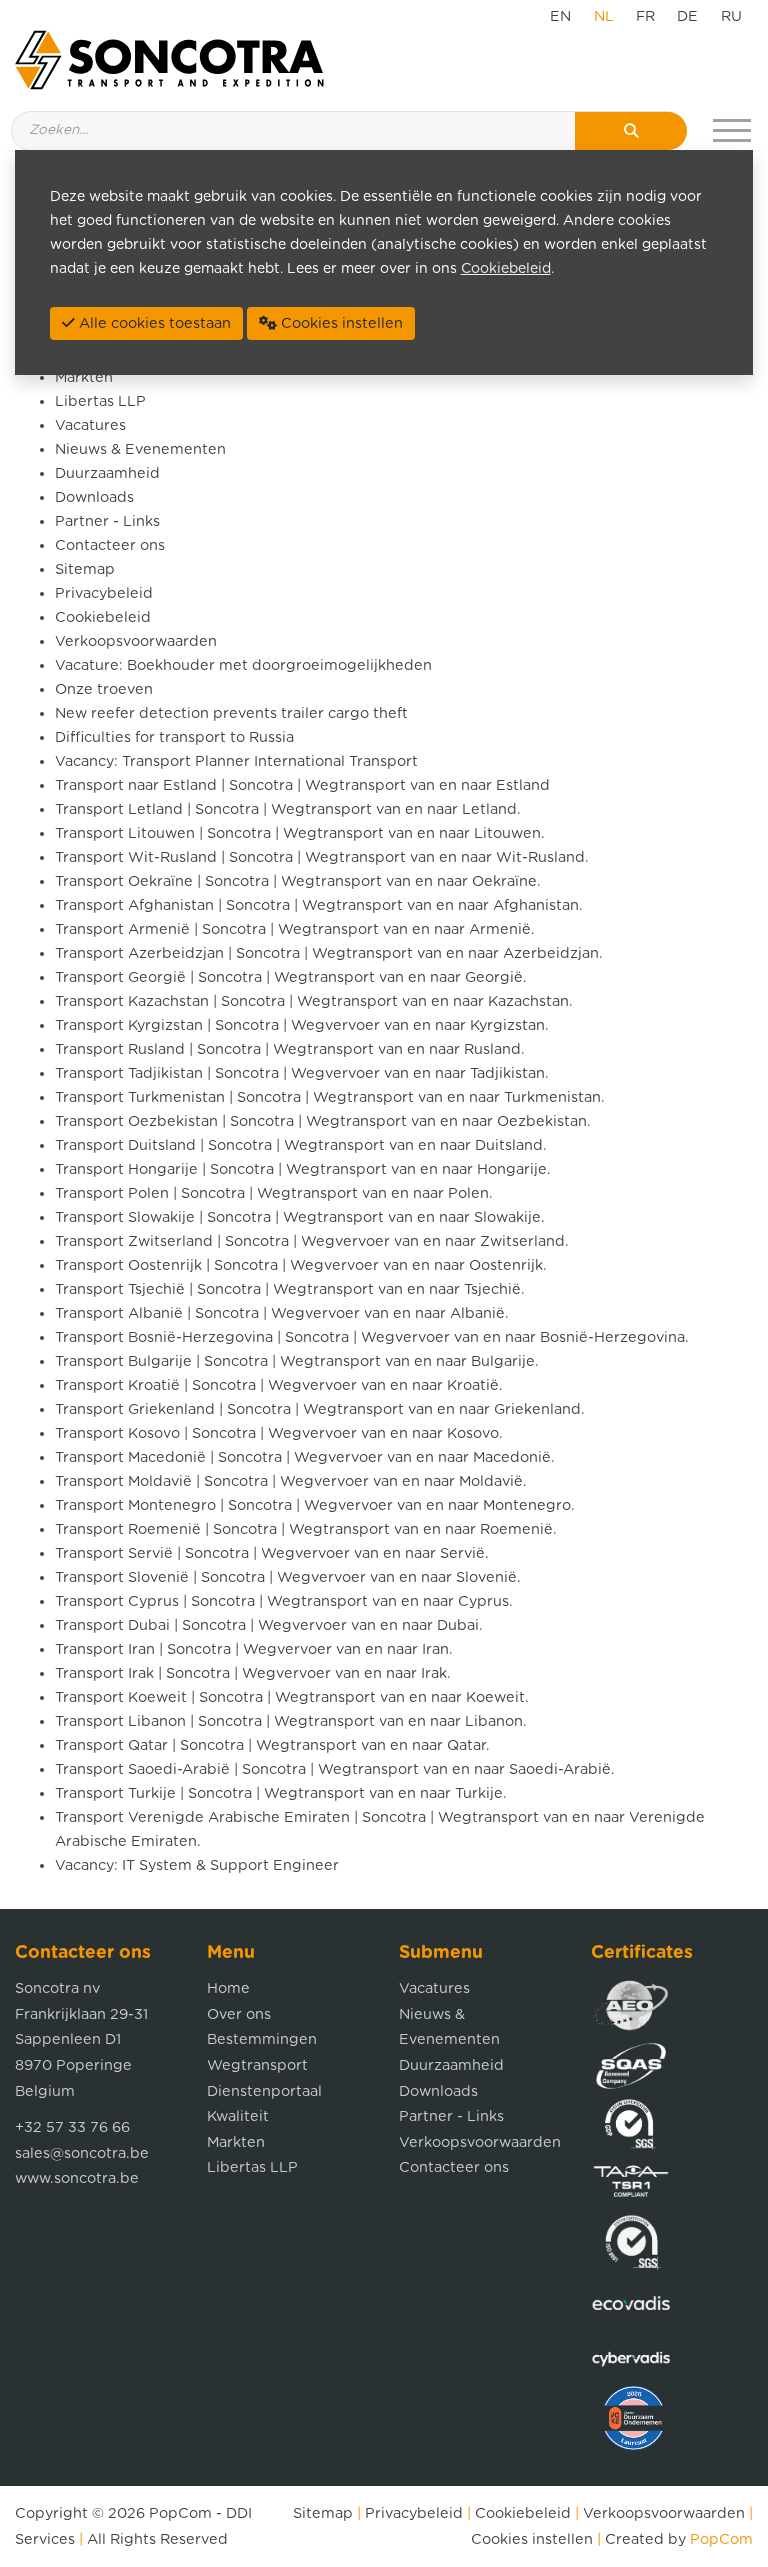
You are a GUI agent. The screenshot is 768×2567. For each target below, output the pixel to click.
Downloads (94, 497)
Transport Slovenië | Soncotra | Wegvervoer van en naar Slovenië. (288, 1577)
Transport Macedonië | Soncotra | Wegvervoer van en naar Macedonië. (305, 1457)
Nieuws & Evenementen (140, 449)
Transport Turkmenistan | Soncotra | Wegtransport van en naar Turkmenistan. (330, 1097)
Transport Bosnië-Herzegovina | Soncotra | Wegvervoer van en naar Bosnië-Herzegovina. (372, 1337)
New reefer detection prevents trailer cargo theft (231, 713)
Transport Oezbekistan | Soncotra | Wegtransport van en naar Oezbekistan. (323, 1121)
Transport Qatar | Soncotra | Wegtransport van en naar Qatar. (272, 1745)
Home (228, 1988)
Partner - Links (107, 521)
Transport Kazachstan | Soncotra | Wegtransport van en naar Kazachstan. (314, 1001)
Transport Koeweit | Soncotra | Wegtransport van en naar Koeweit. (292, 1697)
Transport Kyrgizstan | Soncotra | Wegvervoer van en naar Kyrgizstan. (302, 1025)
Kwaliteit (238, 2116)
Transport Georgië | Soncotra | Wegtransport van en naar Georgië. (291, 977)
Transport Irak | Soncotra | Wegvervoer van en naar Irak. (253, 1673)
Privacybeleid (104, 593)
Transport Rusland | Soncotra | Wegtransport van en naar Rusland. (290, 1049)
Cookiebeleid (103, 617)
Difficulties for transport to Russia (174, 737)
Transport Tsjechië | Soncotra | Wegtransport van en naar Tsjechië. (290, 1289)
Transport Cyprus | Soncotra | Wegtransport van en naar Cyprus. (284, 1601)
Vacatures (90, 425)
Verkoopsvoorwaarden (136, 641)
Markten (84, 377)
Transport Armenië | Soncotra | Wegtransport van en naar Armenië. (295, 929)
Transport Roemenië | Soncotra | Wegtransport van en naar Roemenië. (306, 1529)
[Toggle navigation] (732, 131)
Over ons (239, 2014)
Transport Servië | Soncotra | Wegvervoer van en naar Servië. (272, 1553)
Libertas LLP (100, 401)
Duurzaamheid (107, 473)
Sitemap (85, 569)
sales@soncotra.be (82, 2153)
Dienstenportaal (264, 2091)
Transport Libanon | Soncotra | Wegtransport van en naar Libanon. (291, 1721)
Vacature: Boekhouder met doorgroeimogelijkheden (243, 665)
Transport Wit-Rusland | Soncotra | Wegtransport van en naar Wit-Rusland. (322, 857)
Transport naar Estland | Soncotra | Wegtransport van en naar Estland (302, 785)
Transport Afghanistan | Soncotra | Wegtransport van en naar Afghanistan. (319, 905)
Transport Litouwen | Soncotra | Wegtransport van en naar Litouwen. (300, 833)
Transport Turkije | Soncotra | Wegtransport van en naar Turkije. (281, 1793)
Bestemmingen (262, 2039)
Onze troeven (104, 689)
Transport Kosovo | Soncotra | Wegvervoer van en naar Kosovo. (279, 1433)
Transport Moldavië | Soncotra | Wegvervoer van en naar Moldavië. (291, 1481)
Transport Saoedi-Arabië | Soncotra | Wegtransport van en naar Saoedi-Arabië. (335, 1769)
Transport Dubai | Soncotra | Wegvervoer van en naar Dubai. (269, 1625)
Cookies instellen (532, 2539)
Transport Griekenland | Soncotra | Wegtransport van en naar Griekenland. (320, 1409)
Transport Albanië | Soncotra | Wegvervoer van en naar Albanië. (282, 1313)
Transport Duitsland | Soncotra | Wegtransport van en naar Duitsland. (301, 1145)
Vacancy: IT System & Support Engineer (197, 1865)
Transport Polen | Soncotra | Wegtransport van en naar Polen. (274, 1193)
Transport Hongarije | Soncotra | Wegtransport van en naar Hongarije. (303, 1169)
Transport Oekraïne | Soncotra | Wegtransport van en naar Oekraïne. (298, 881)
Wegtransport (257, 2065)
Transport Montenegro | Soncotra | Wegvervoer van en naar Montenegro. (315, 1505)
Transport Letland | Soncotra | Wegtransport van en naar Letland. (288, 809)
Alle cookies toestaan (153, 323)
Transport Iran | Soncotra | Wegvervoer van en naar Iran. (254, 1649)
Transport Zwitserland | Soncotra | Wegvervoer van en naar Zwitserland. (312, 1241)
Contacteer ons (110, 545)
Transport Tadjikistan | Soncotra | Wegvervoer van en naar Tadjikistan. (302, 1073)
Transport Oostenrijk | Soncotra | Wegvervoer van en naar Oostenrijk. (301, 1265)
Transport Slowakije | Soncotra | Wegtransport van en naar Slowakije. (300, 1217)
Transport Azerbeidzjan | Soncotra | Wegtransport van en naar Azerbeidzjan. (329, 953)
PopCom (180, 2513)
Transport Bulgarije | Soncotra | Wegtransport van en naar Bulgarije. (297, 1361)
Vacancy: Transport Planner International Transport (236, 761)
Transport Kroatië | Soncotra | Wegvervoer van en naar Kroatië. (279, 1385)
